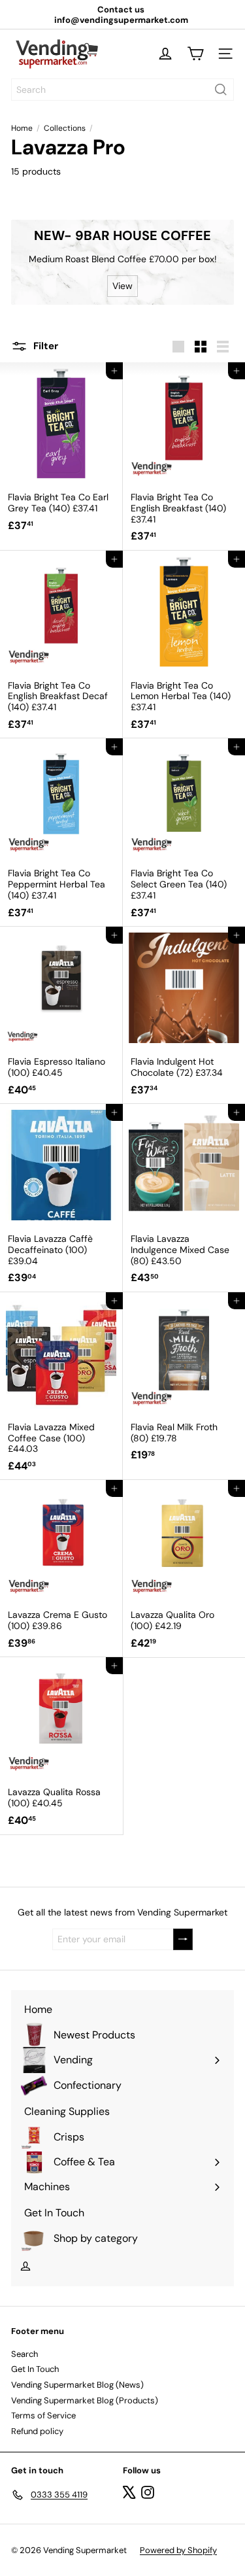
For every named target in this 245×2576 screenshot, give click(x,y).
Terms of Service (43, 2415)
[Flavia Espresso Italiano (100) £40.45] (61, 1015)
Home (22, 128)
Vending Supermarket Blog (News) (77, 2385)
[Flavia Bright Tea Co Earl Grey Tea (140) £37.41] (61, 451)
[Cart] (195, 54)
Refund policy (37, 2431)
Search (24, 2354)
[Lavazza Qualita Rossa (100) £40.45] (61, 1746)
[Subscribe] (183, 1939)
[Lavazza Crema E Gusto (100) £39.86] (61, 1569)
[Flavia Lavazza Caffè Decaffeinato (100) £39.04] (61, 1198)
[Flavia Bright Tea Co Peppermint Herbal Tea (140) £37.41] (61, 833)
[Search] (221, 90)
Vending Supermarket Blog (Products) (85, 2400)
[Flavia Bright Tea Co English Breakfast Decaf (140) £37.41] (61, 645)
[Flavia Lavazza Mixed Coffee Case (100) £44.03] (61, 1386)
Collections (65, 128)
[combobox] (122, 90)
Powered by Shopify (178, 2550)
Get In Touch (35, 2369)
